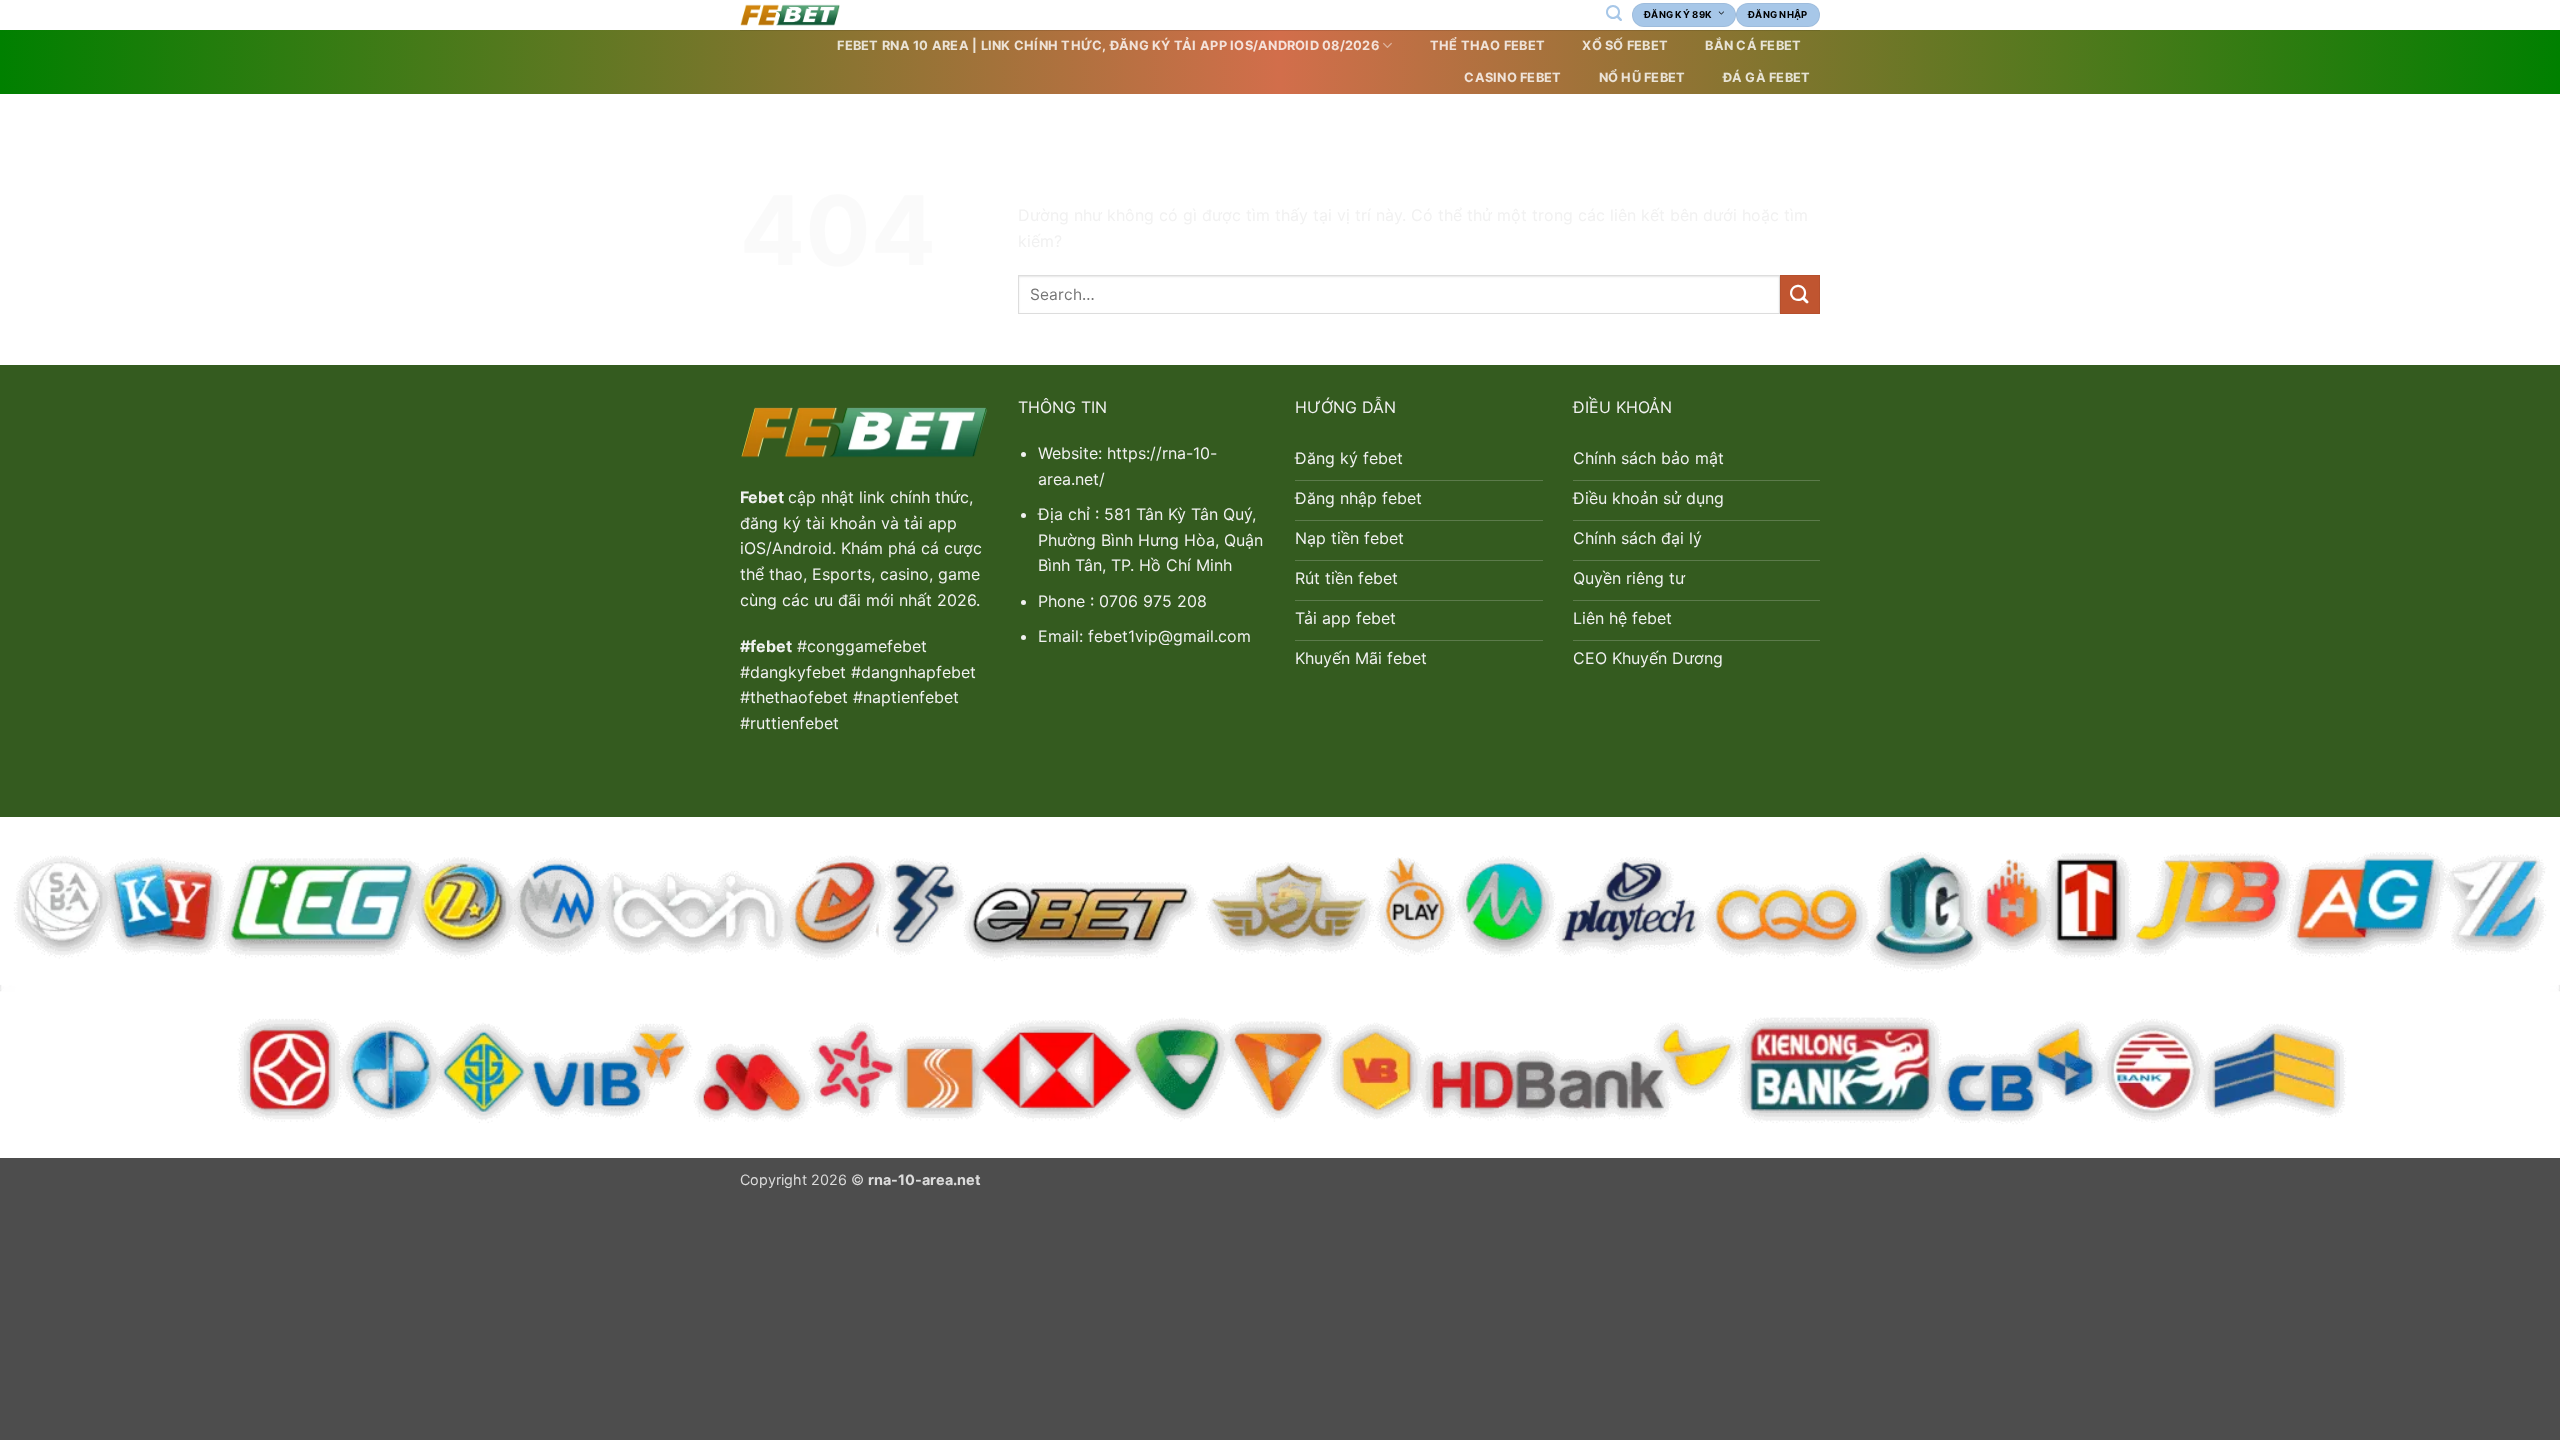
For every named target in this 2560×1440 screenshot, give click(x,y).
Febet (764, 497)
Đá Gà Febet (1767, 77)
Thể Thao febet (1488, 45)
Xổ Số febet (1625, 45)
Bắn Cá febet (1753, 45)
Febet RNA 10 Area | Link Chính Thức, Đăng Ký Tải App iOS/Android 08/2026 (1107, 45)
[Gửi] (1800, 294)
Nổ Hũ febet (1642, 77)
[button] (1613, 13)
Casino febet (1512, 77)
